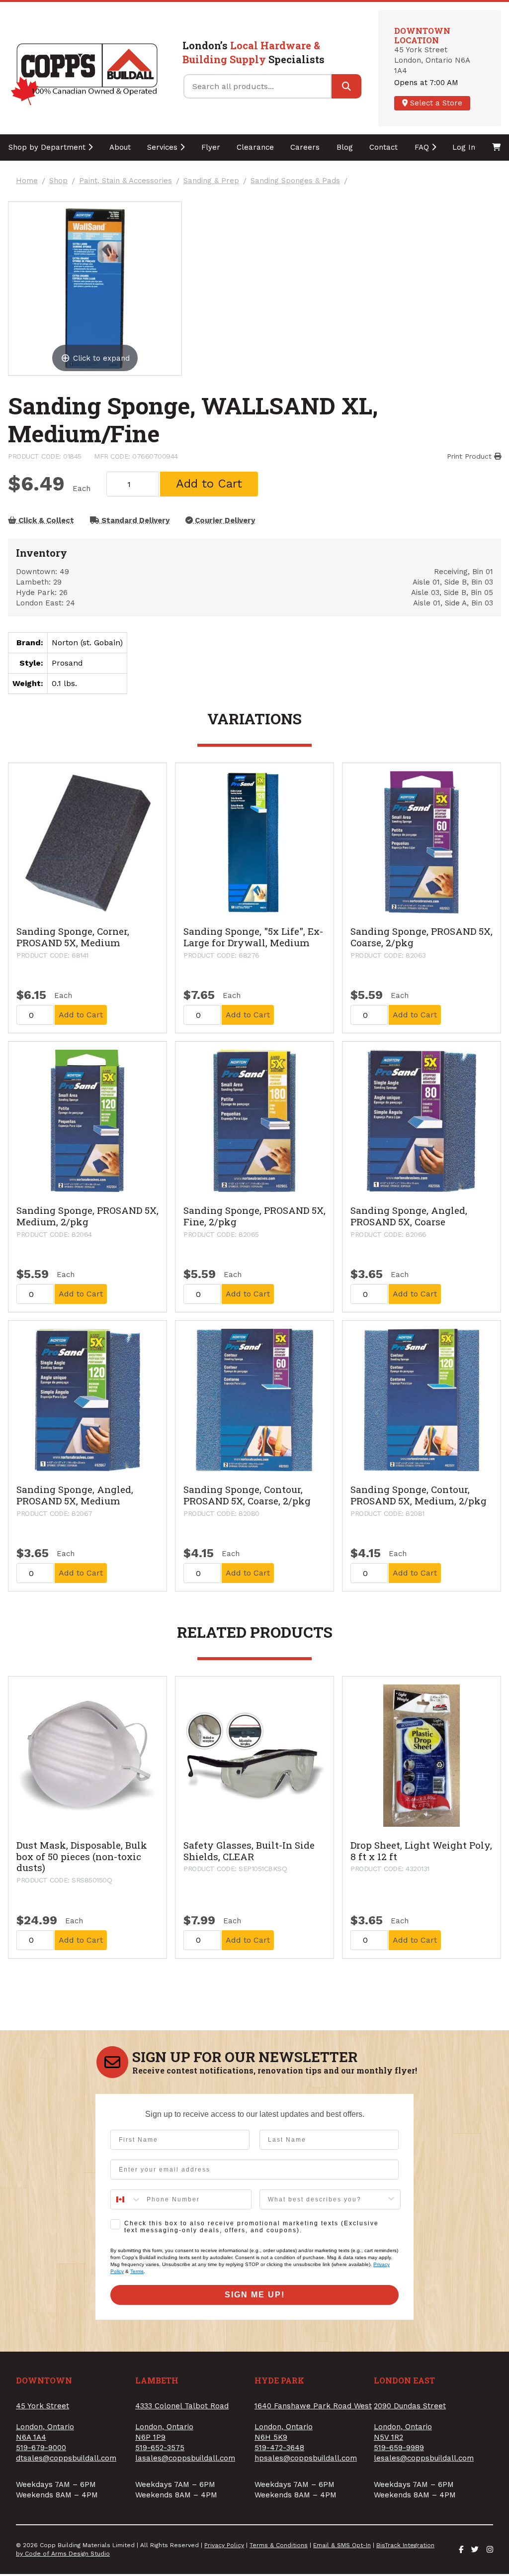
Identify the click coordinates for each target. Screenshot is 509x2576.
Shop (58, 181)
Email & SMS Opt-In (342, 2545)
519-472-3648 (279, 2448)
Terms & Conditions (279, 2545)
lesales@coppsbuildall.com (424, 2458)
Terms (137, 2271)
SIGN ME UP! (255, 2295)
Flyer (211, 147)
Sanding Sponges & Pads (295, 181)
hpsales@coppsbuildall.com (306, 2458)
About (120, 147)
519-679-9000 (41, 2448)
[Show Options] (391, 2199)
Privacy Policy (224, 2545)
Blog (345, 147)
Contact (383, 147)
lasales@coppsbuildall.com (185, 2458)
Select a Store (435, 103)
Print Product (470, 456)
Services (164, 147)
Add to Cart (209, 484)
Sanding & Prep (211, 181)
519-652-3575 (160, 2448)
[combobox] (126, 2199)
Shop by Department (48, 147)
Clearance (255, 147)
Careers (305, 147)
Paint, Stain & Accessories (126, 181)
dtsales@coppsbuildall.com (66, 2458)
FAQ (423, 147)
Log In (464, 147)
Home (27, 181)
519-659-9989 (399, 2448)
